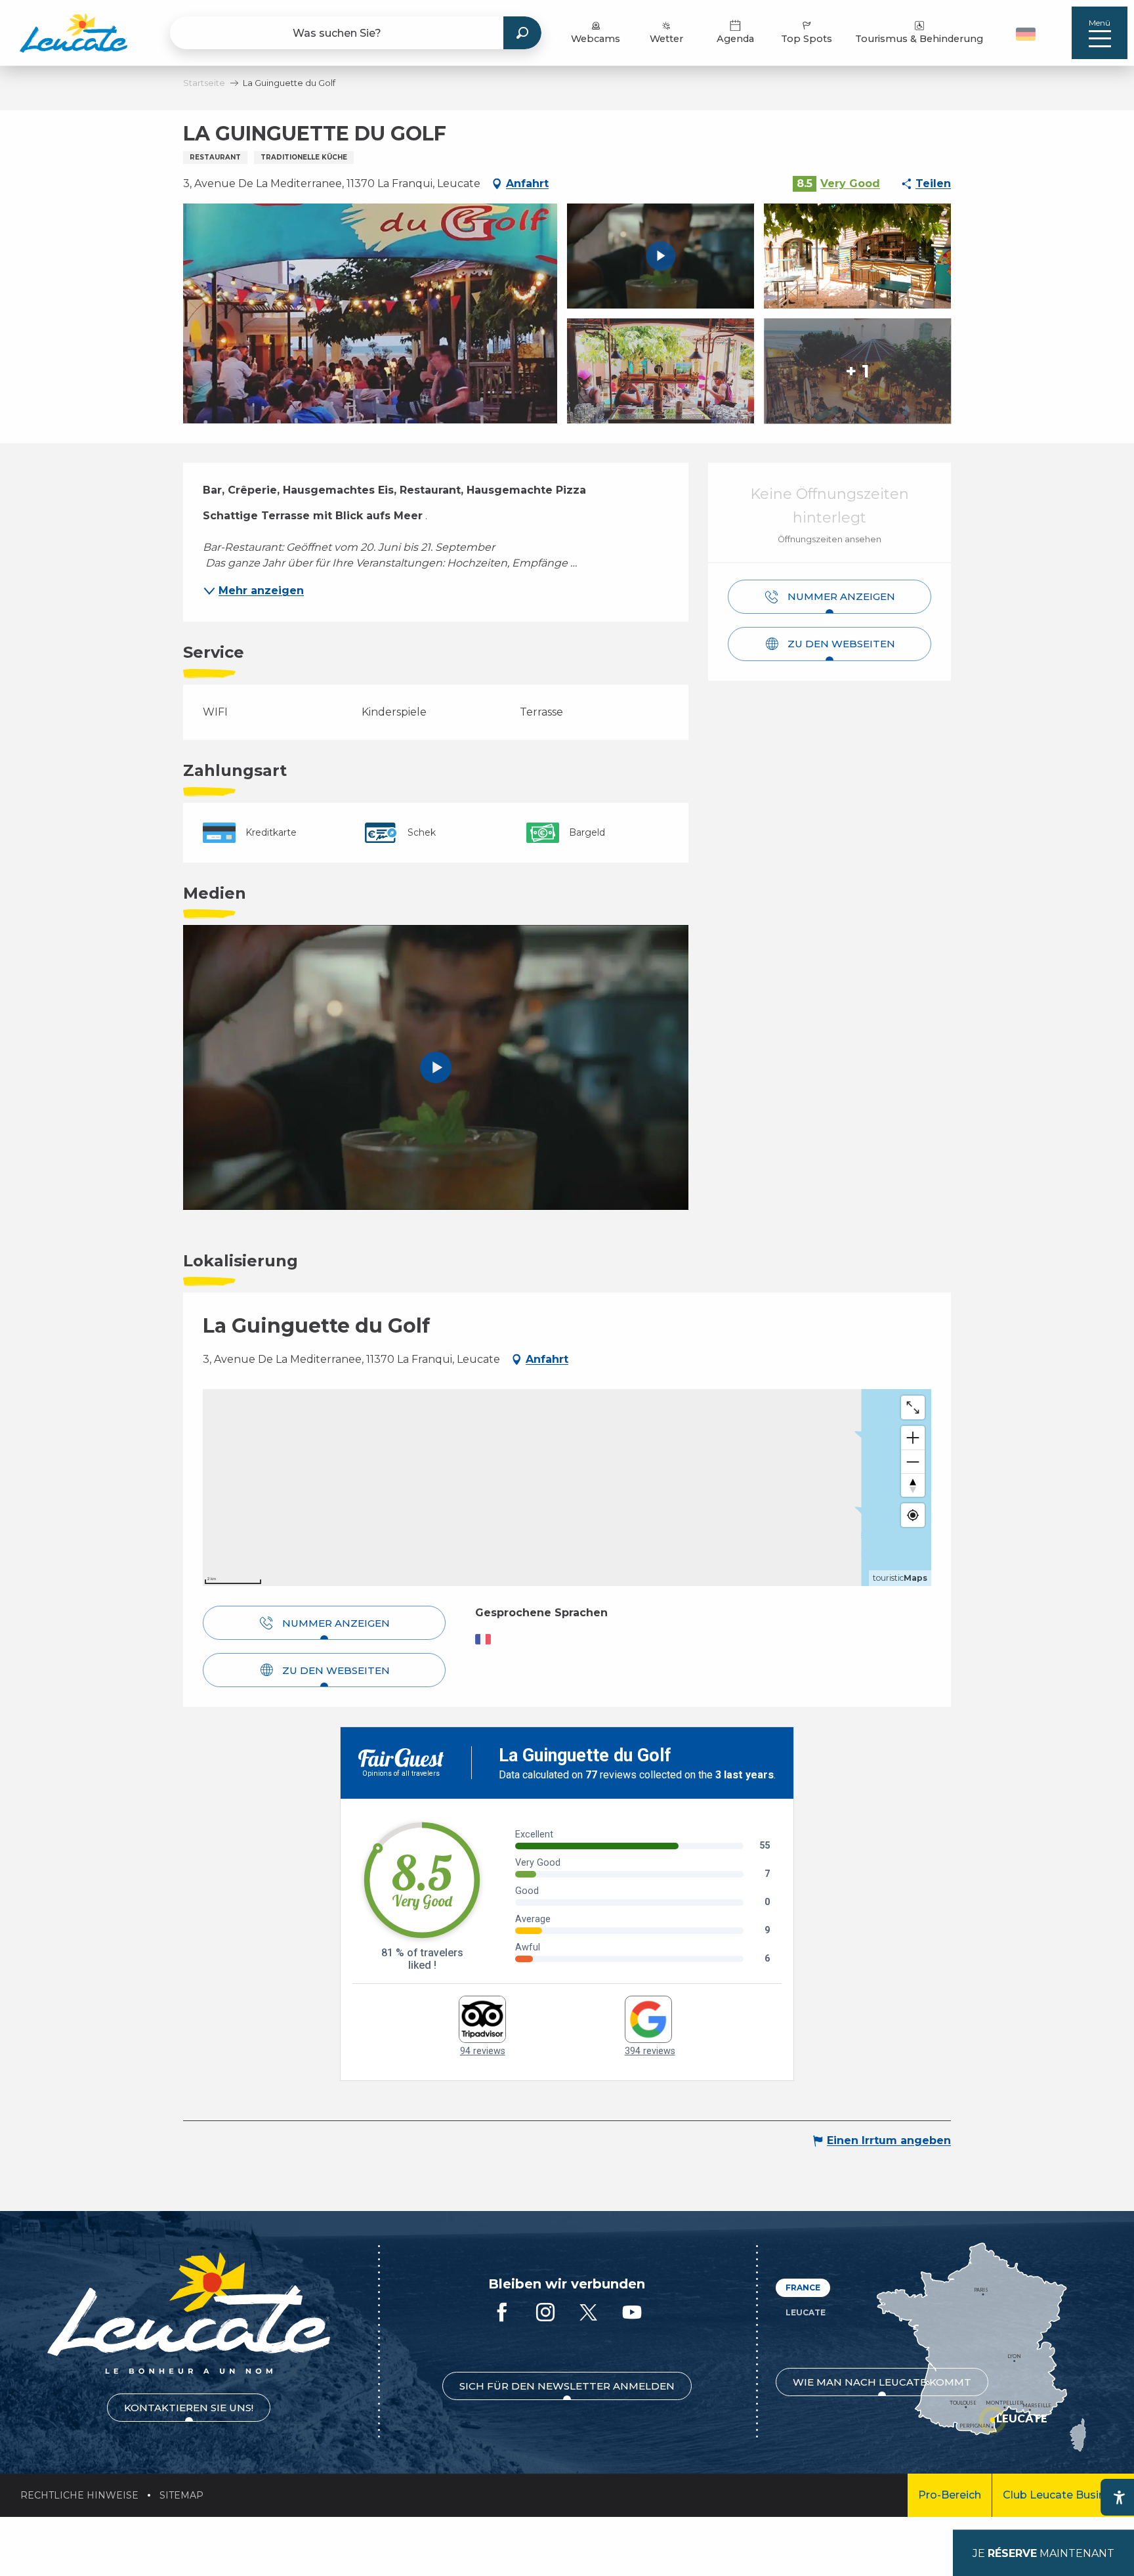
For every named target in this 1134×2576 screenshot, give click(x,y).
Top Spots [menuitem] (807, 39)
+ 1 (857, 371)
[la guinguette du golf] (436, 1067)
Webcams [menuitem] (596, 39)
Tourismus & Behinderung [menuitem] (919, 39)
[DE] (1026, 34)
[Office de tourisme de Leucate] (189, 2313)
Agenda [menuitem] (735, 39)
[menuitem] (73, 33)
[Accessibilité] (1119, 2497)
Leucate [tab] (806, 2312)
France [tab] (803, 2287)
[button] (1027, 33)
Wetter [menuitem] (666, 39)
